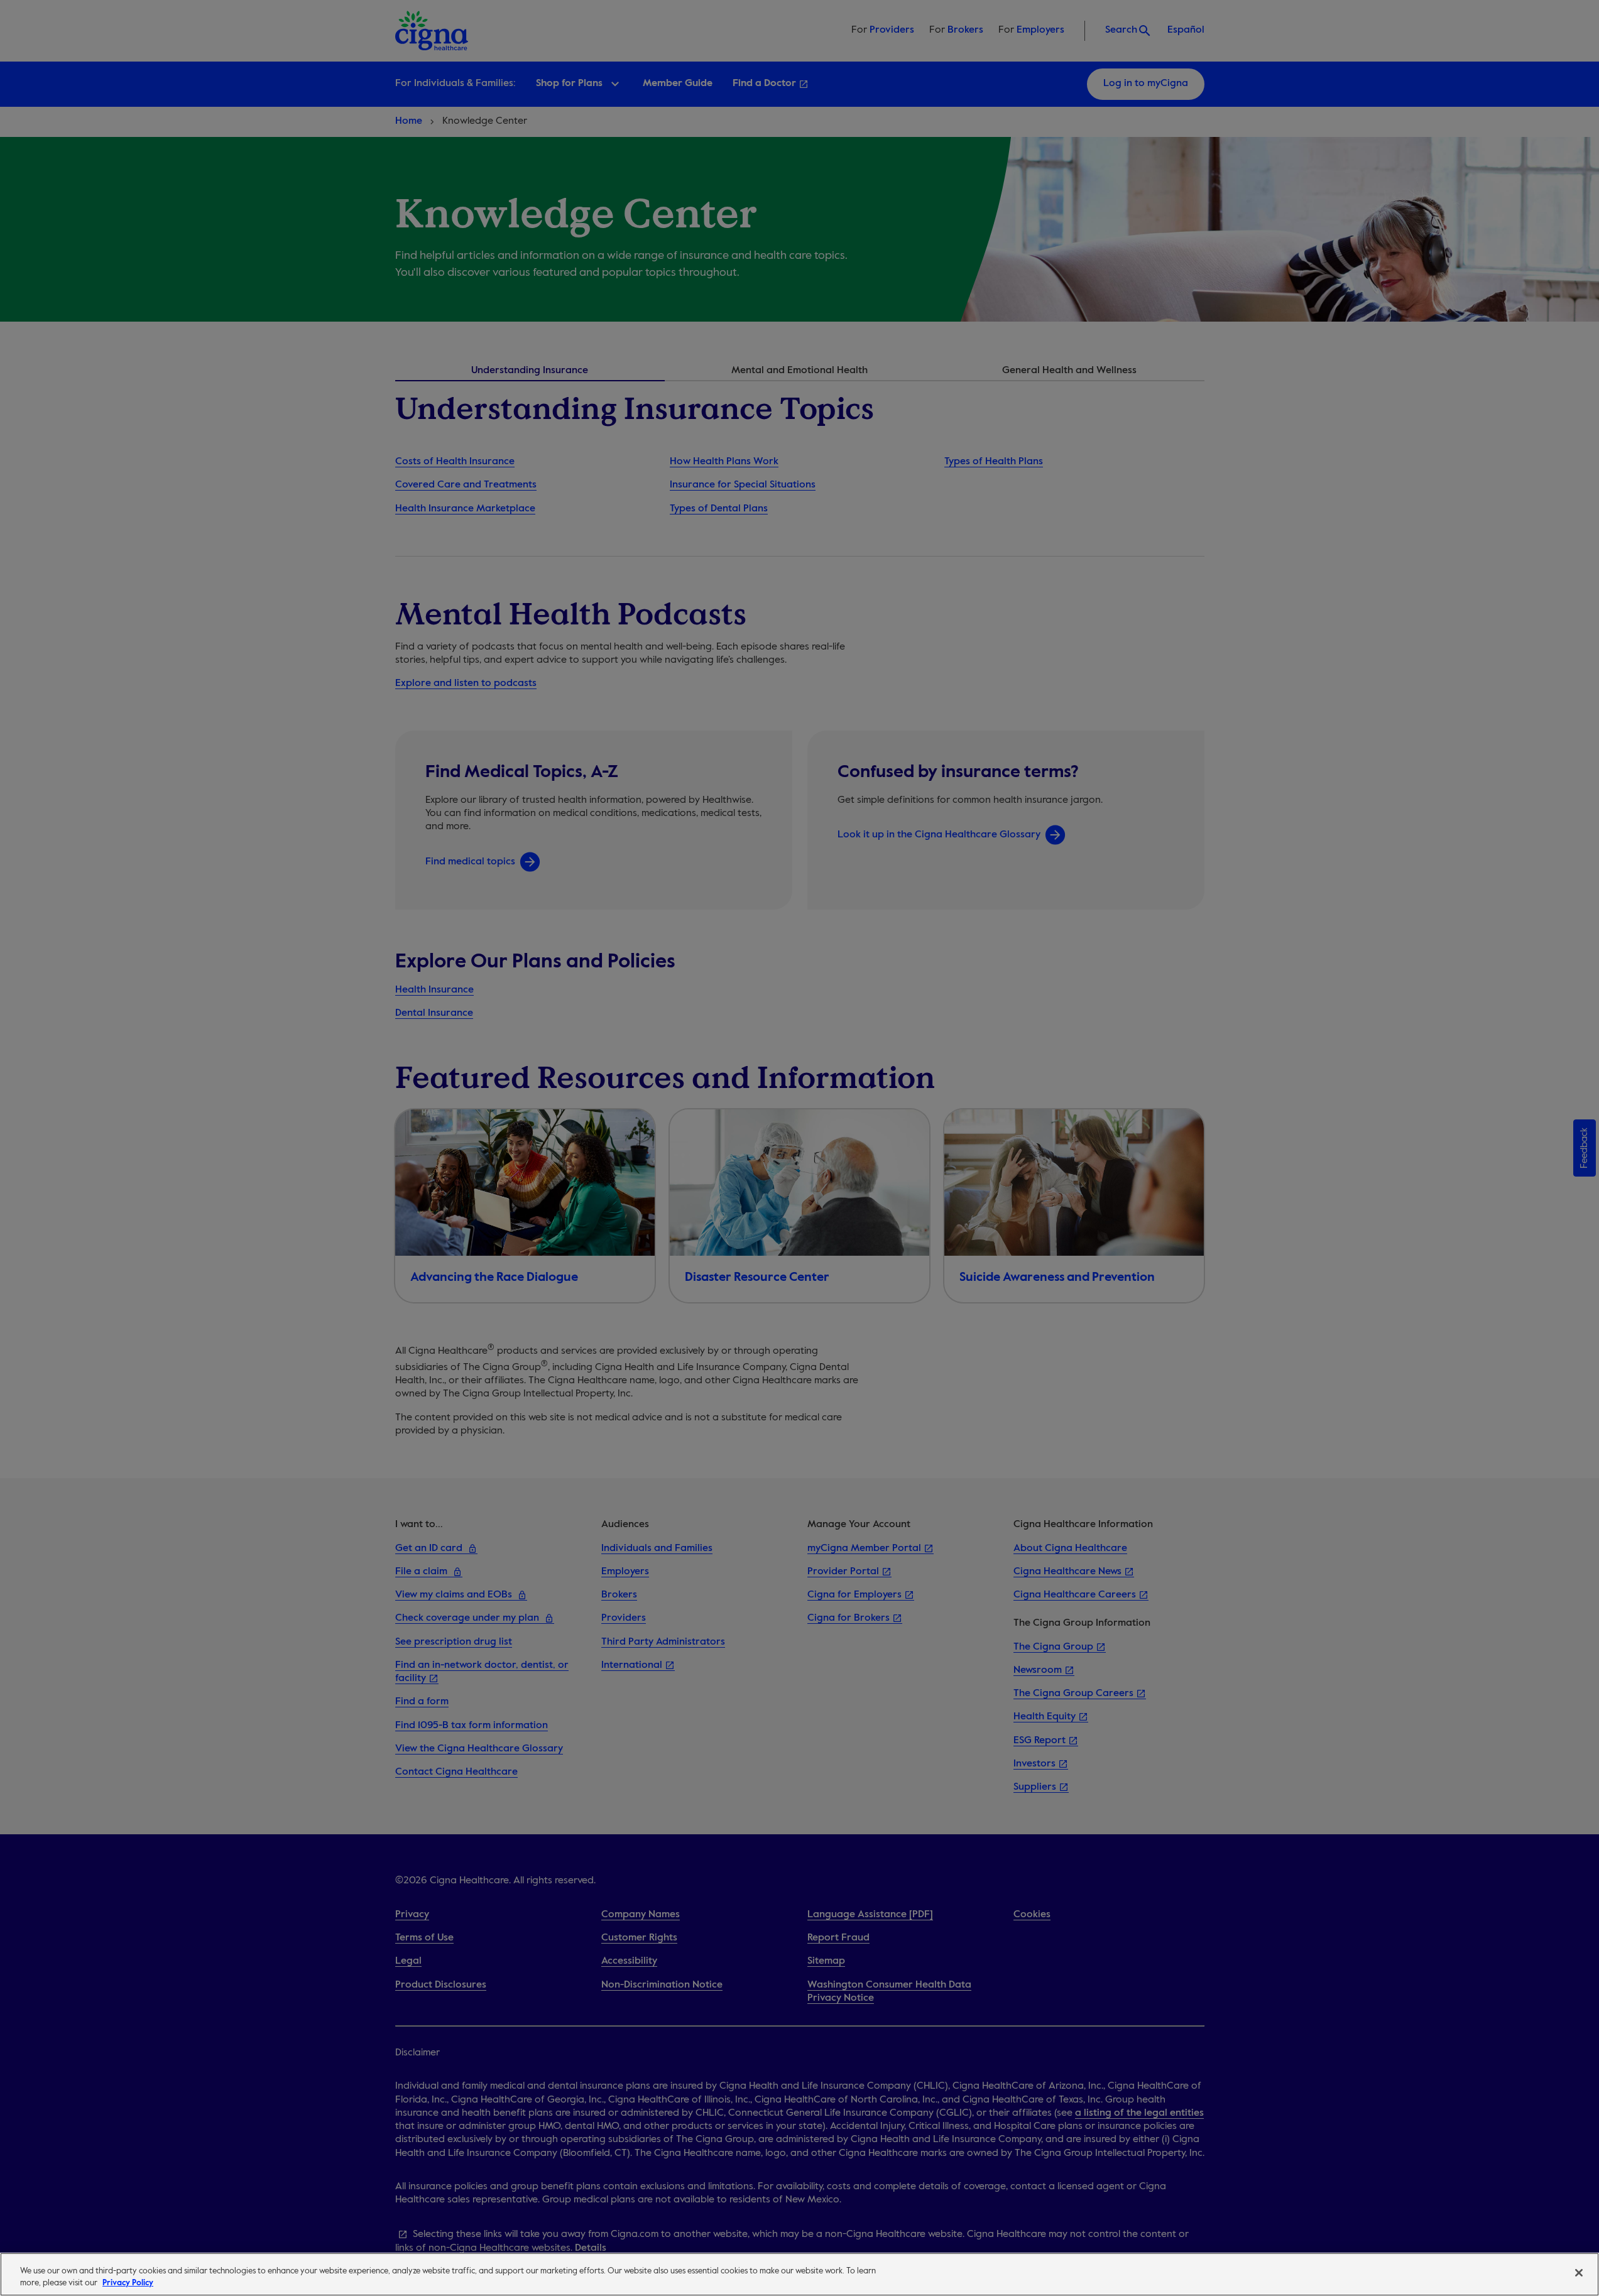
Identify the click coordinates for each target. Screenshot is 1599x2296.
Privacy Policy (128, 2283)
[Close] (1579, 2273)
